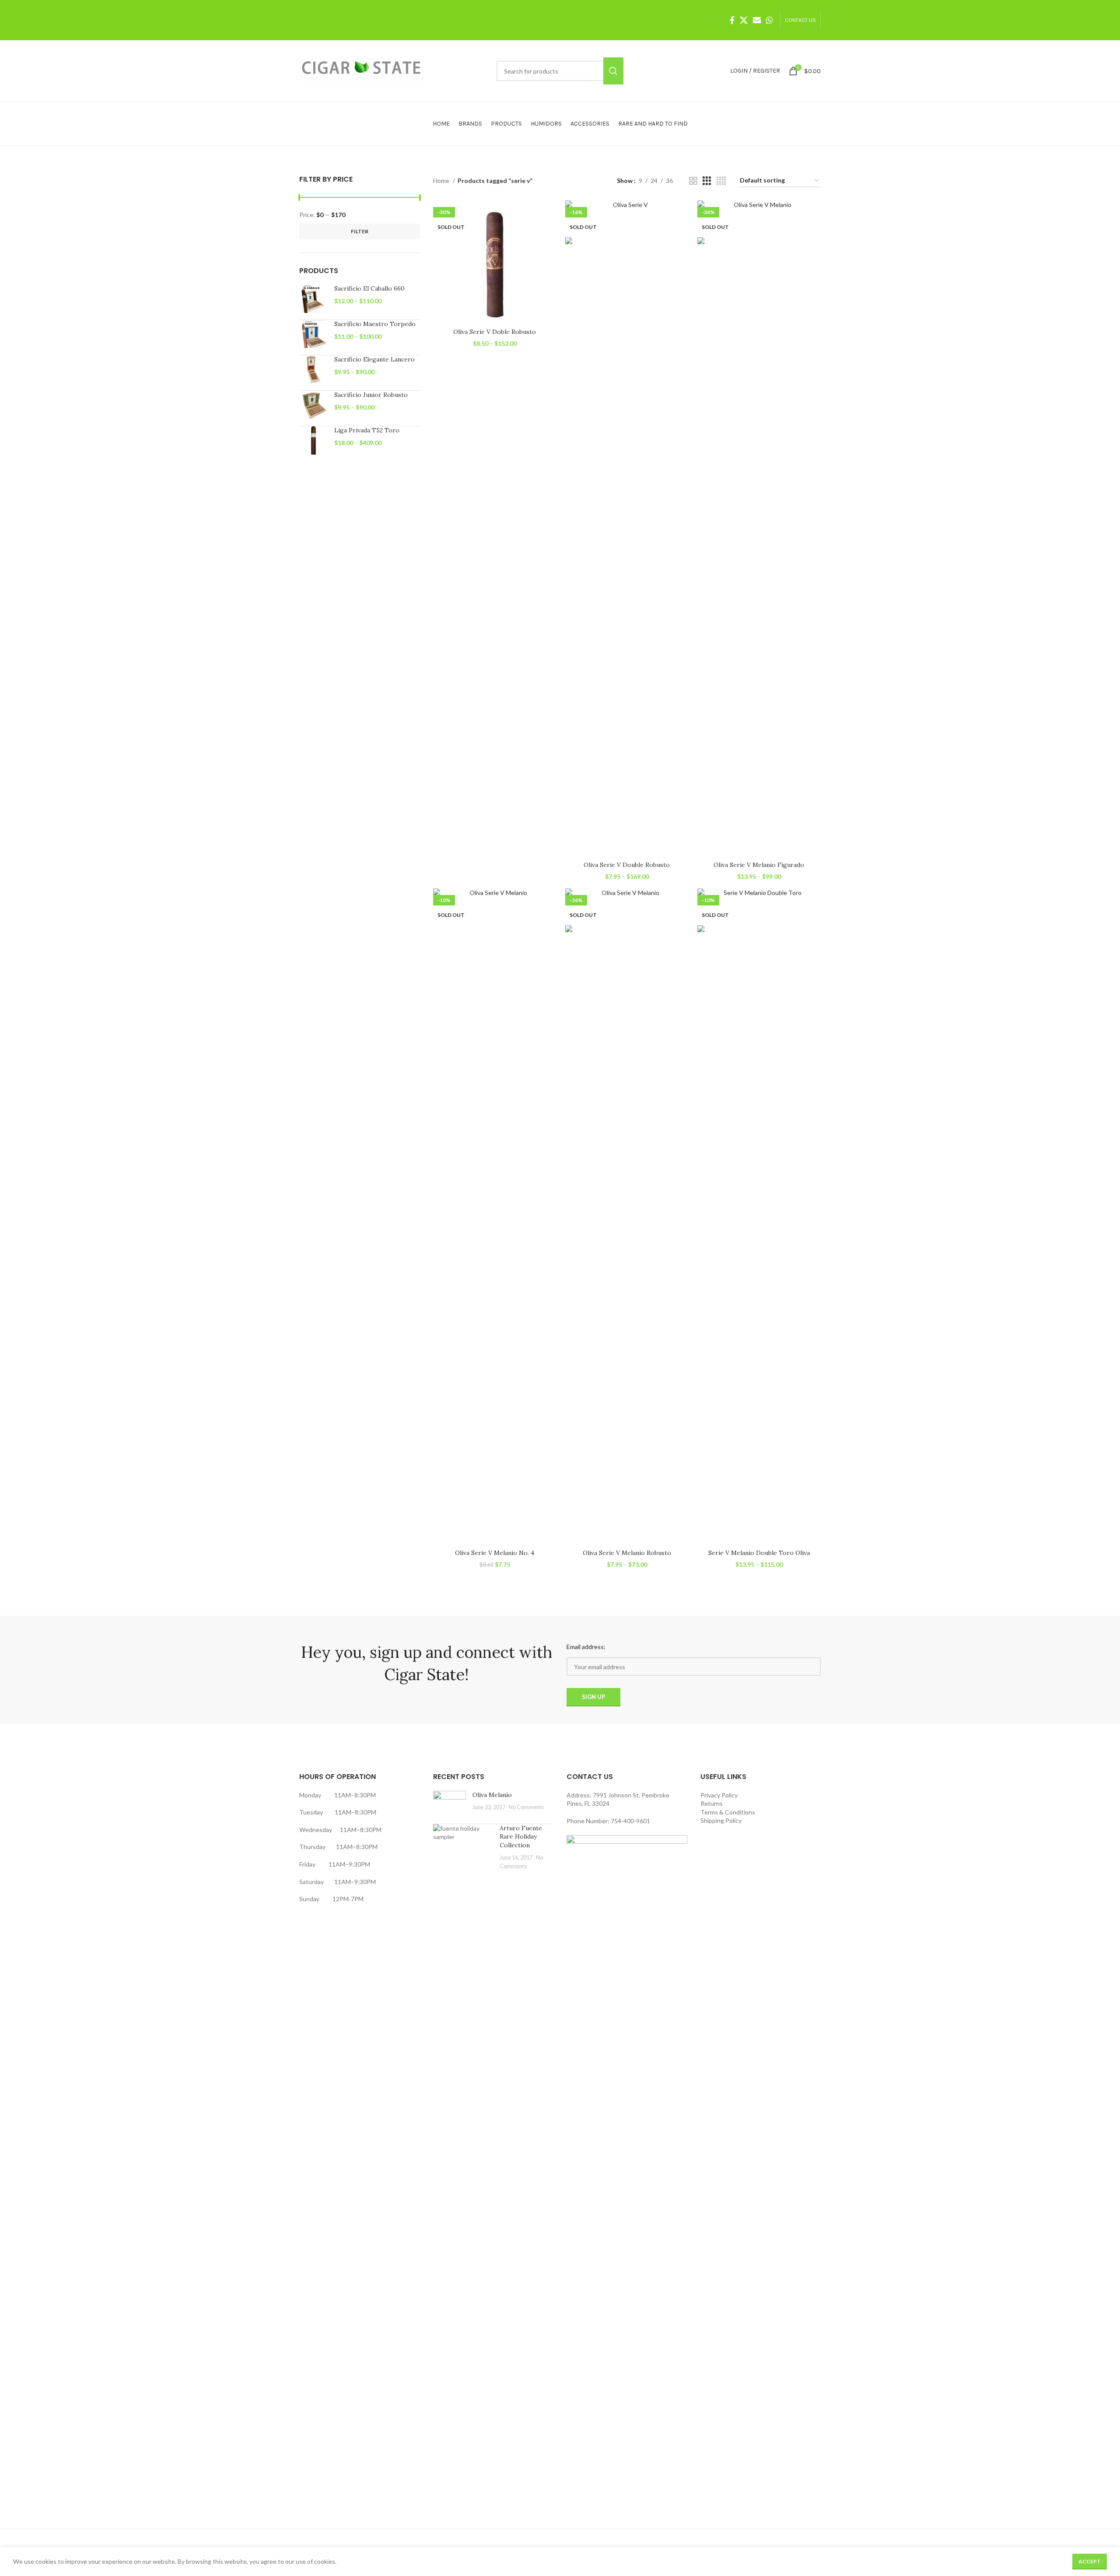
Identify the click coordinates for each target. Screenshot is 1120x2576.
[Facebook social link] (732, 20)
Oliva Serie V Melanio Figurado (759, 865)
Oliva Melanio (492, 1795)
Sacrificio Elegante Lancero (374, 359)
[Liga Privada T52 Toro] (313, 440)
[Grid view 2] (693, 181)
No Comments (526, 1807)
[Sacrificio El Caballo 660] (313, 299)
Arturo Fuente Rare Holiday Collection (521, 1837)
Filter (360, 231)
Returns (712, 1803)
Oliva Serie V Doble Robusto (495, 332)
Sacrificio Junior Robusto (371, 395)
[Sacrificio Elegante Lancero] (313, 370)
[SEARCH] (613, 71)
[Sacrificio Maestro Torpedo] (313, 334)
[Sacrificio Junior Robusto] (313, 405)
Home (442, 181)
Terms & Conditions (728, 1812)
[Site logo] (361, 70)
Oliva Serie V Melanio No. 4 (495, 1553)
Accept (1090, 2561)
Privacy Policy (719, 1795)
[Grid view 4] (721, 181)
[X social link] (744, 20)
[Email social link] (757, 20)
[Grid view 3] (707, 181)
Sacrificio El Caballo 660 (369, 288)
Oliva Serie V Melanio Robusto (627, 1553)
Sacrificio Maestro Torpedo (375, 324)
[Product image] (495, 262)
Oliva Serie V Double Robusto (627, 865)
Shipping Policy (721, 1820)
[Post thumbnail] (450, 1804)
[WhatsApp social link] (770, 20)
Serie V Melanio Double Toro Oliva (759, 1553)
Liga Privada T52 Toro (367, 430)
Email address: (586, 1647)
